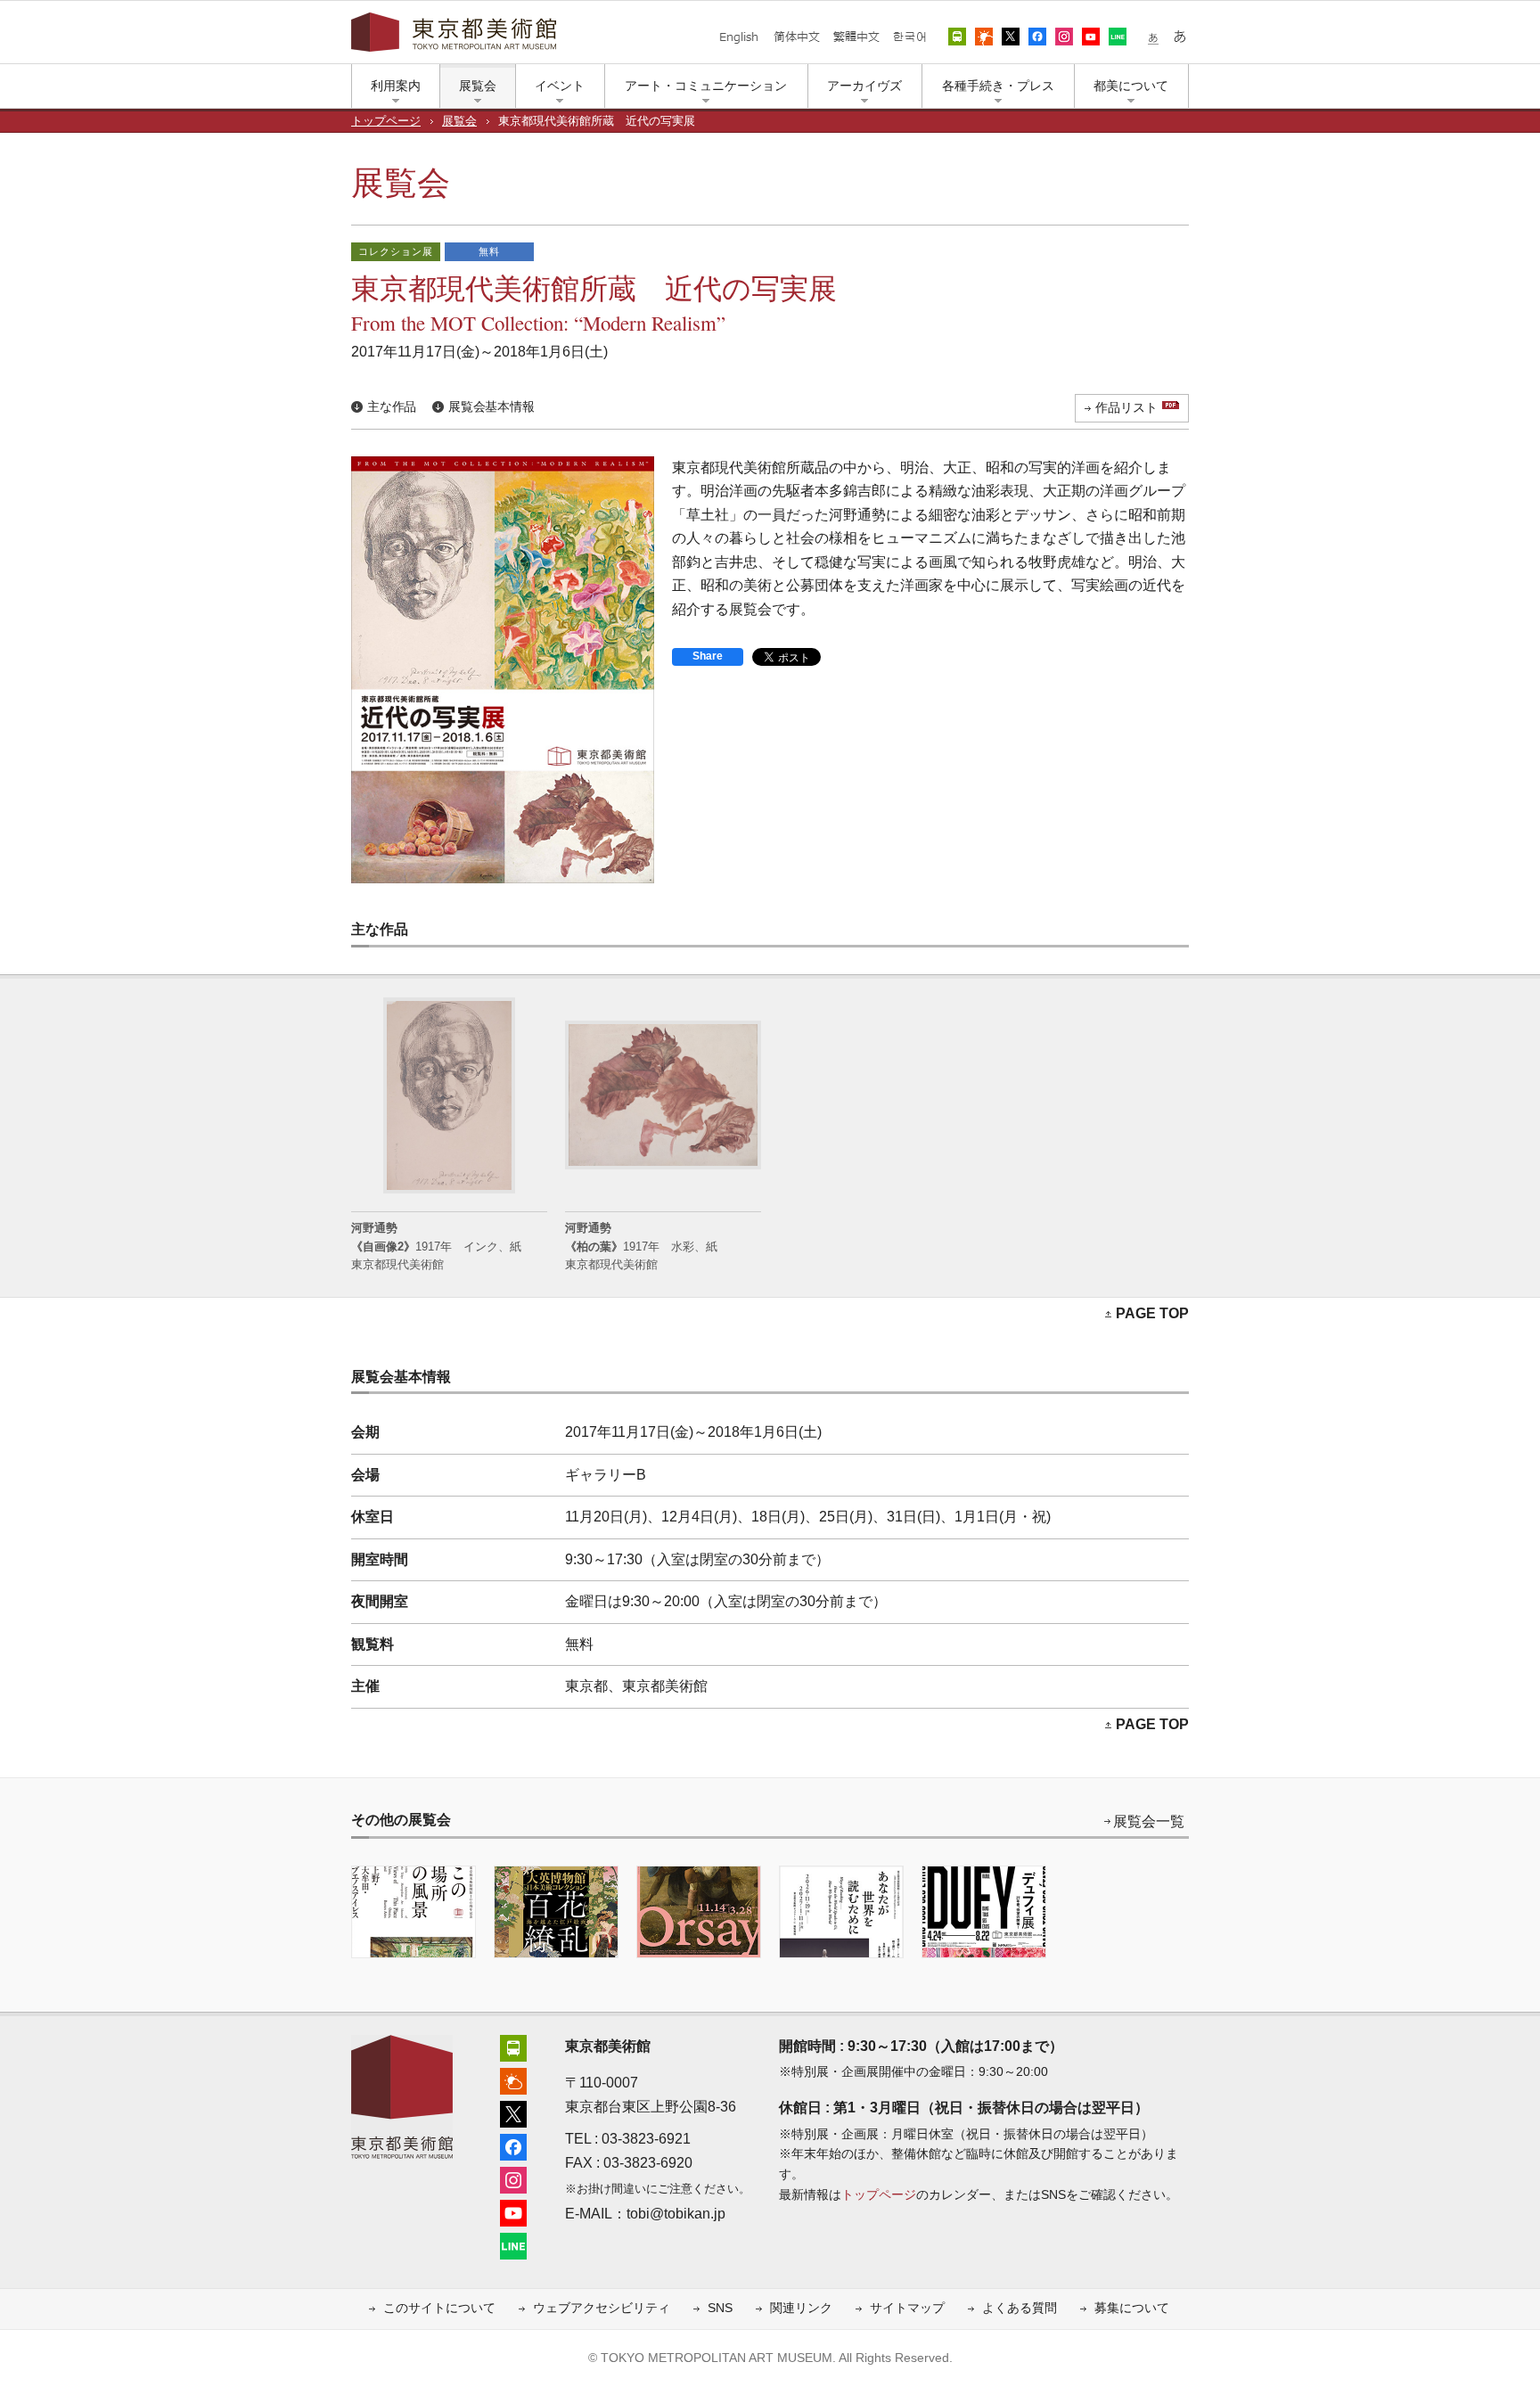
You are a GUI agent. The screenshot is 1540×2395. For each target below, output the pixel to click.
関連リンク (801, 2308)
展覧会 (459, 121)
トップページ (386, 121)
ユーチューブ (1091, 37)
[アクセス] (513, 2046)
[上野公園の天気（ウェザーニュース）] (513, 2079)
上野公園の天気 (984, 37)
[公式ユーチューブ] (513, 2211)
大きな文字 (1180, 37)
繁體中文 (856, 37)
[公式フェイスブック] (513, 2145)
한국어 (909, 37)
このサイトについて (439, 2308)
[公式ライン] (513, 2244)
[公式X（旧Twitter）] (513, 2112)
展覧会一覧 (1149, 1821)
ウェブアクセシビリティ (602, 2308)
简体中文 (797, 37)
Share (708, 656)
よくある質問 (1020, 2308)
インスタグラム (1064, 37)
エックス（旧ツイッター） (1011, 37)
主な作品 (392, 407)
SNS (720, 2308)
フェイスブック (1037, 37)
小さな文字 (1153, 37)
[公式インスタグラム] (513, 2178)
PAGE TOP (1152, 1313)
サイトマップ (907, 2308)
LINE (1118, 37)
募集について (1132, 2308)
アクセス (957, 37)
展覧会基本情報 (491, 407)
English (739, 37)
